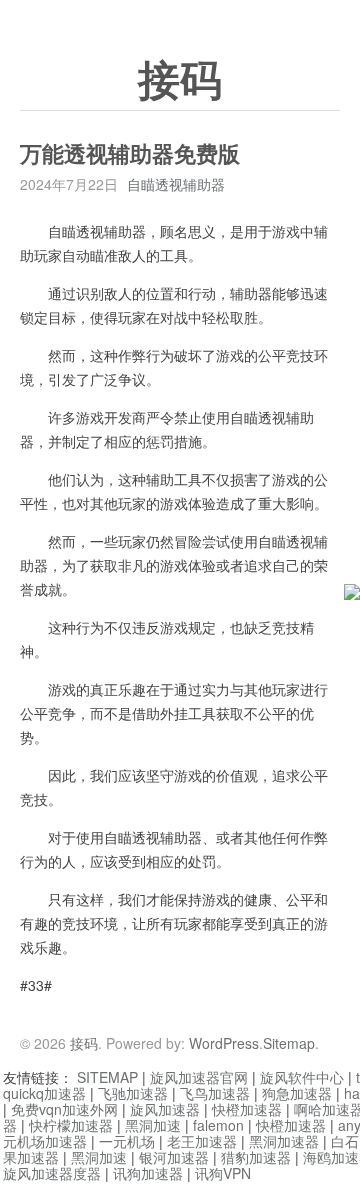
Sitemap (289, 1043)
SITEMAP (107, 1077)
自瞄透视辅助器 (176, 184)
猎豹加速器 (256, 1157)
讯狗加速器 (148, 1173)
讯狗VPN (223, 1173)
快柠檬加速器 (71, 1125)
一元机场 (127, 1141)
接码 (180, 81)
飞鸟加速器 (215, 1093)
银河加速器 (174, 1157)
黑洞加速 (153, 1125)
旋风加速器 (165, 1109)
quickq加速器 (44, 1093)
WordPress (224, 1043)
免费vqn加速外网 (64, 1109)
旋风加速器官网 (199, 1077)
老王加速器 (202, 1141)
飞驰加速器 (133, 1093)
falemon (218, 1125)
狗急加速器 (297, 1093)
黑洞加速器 (284, 1141)
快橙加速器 (247, 1109)
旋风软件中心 (302, 1077)
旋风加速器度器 (52, 1173)
